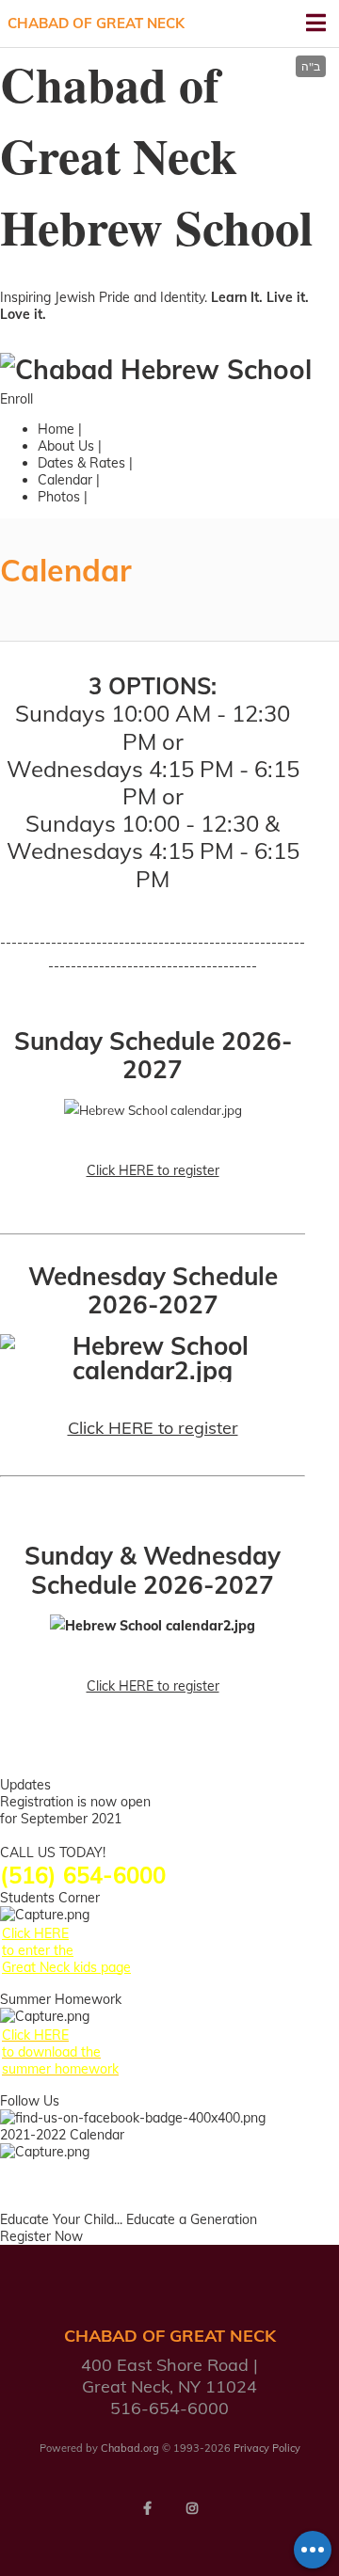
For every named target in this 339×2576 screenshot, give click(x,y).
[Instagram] (192, 2508)
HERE (49, 1836)
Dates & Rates (81, 463)
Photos (59, 497)
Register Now (41, 2236)
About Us (66, 446)
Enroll (16, 399)
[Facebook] (147, 2508)
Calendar (65, 480)
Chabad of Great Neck (96, 23)
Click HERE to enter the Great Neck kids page (66, 1950)
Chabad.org (130, 2448)
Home (56, 429)
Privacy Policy (267, 2448)
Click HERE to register (153, 1170)
